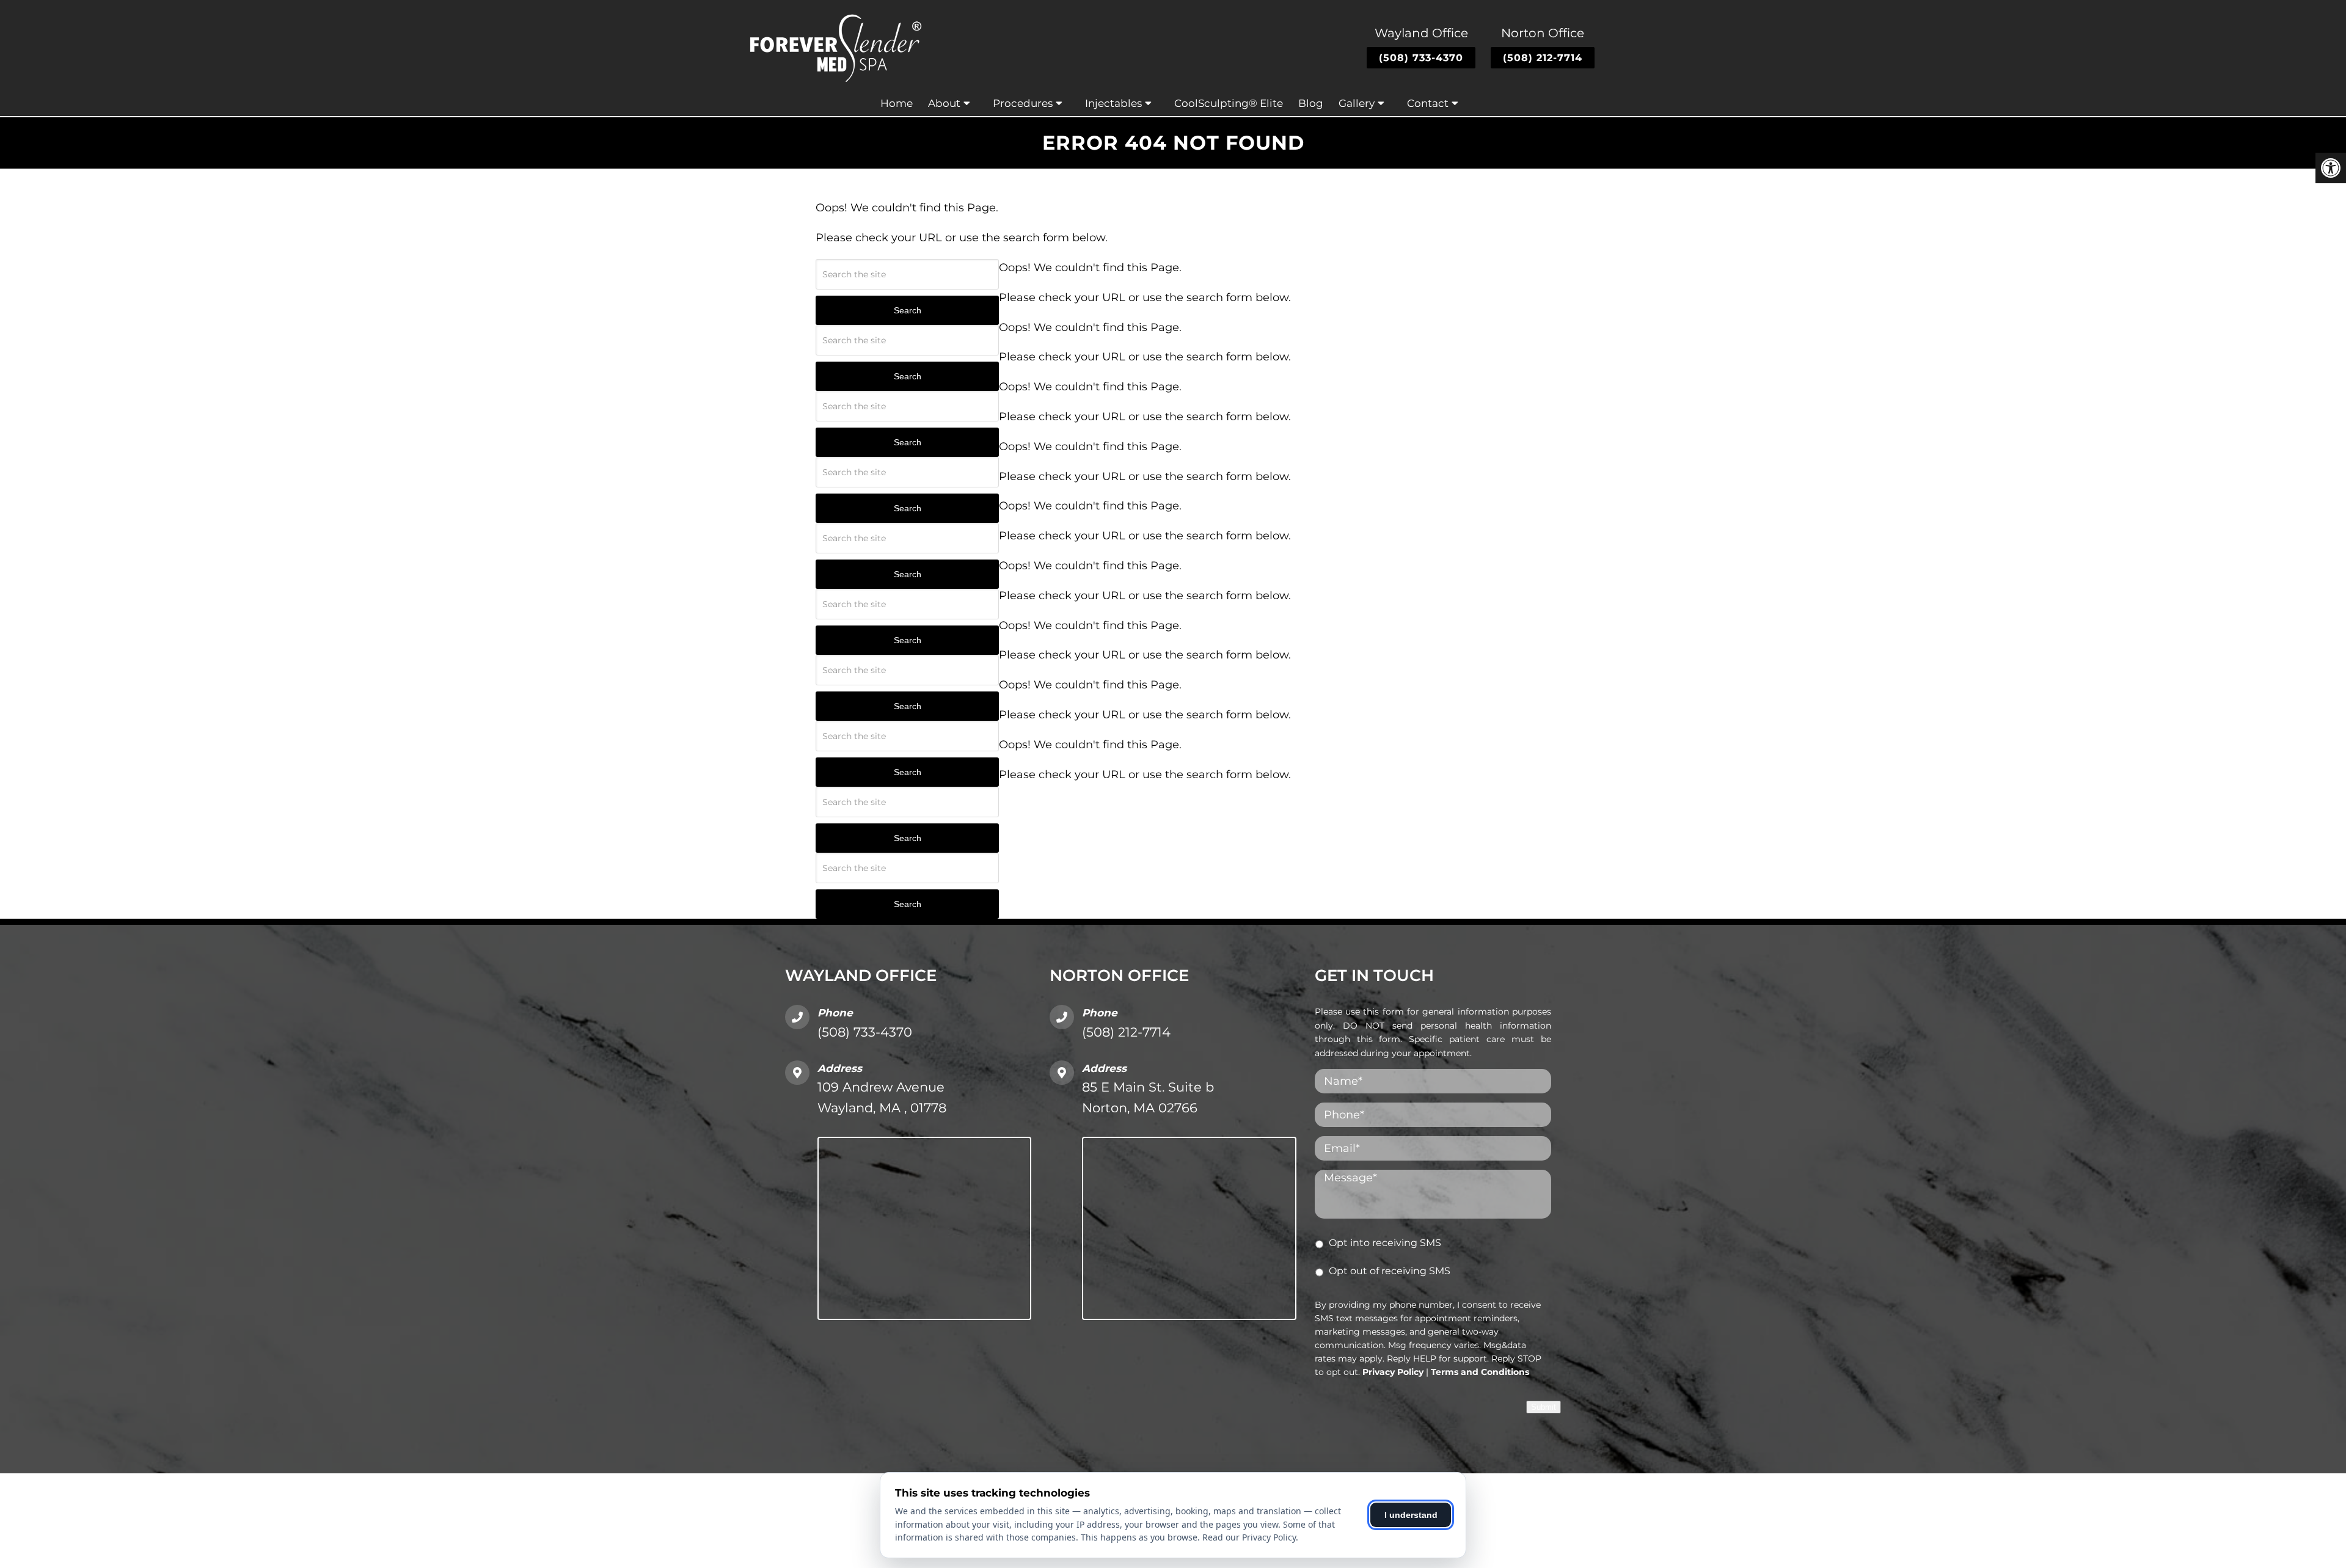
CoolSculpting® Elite (1229, 103)
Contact (1428, 103)
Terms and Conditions (1480, 1372)
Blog (1311, 103)
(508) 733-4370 (1421, 58)
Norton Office (1543, 33)
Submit (1544, 1407)
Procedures (1023, 103)
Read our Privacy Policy (1249, 1537)
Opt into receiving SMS (1385, 1243)
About (944, 103)
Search (908, 310)
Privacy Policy (1393, 1372)
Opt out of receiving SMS (1390, 1271)
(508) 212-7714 (1543, 58)
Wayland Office (1421, 33)
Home (897, 103)
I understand (1411, 1515)
